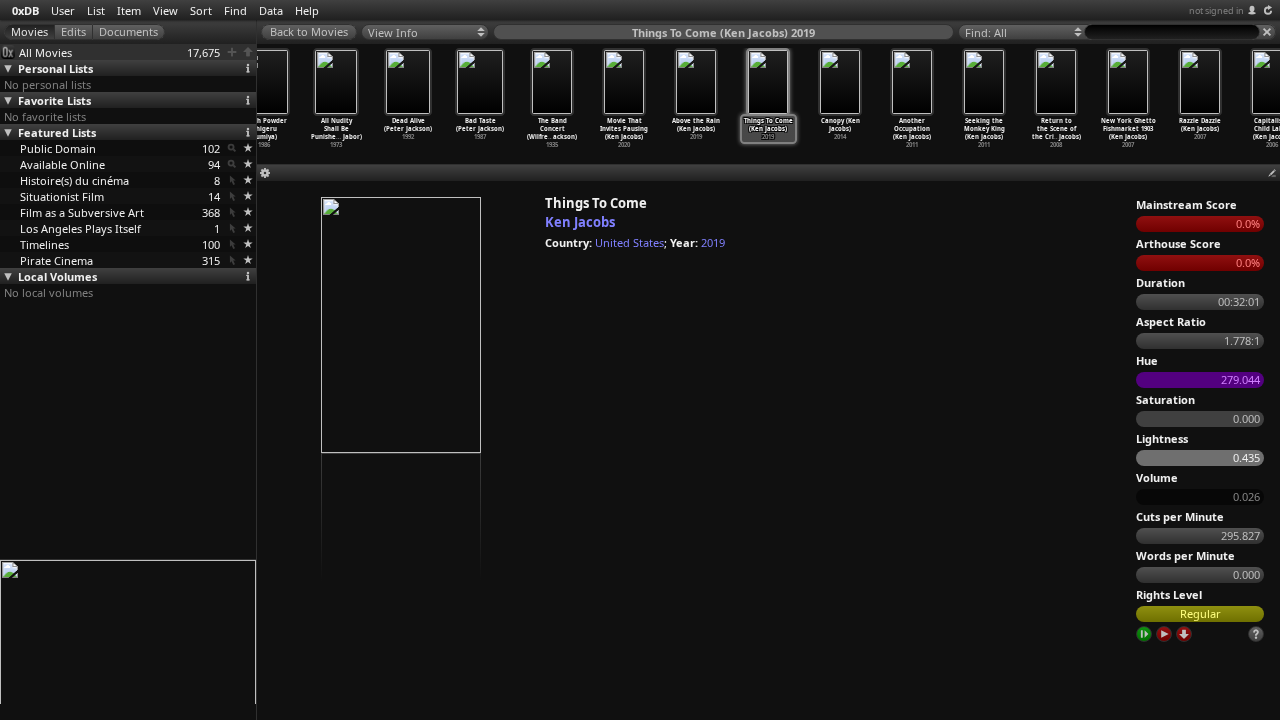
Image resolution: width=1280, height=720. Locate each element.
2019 (713, 242)
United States (629, 242)
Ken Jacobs (580, 222)
